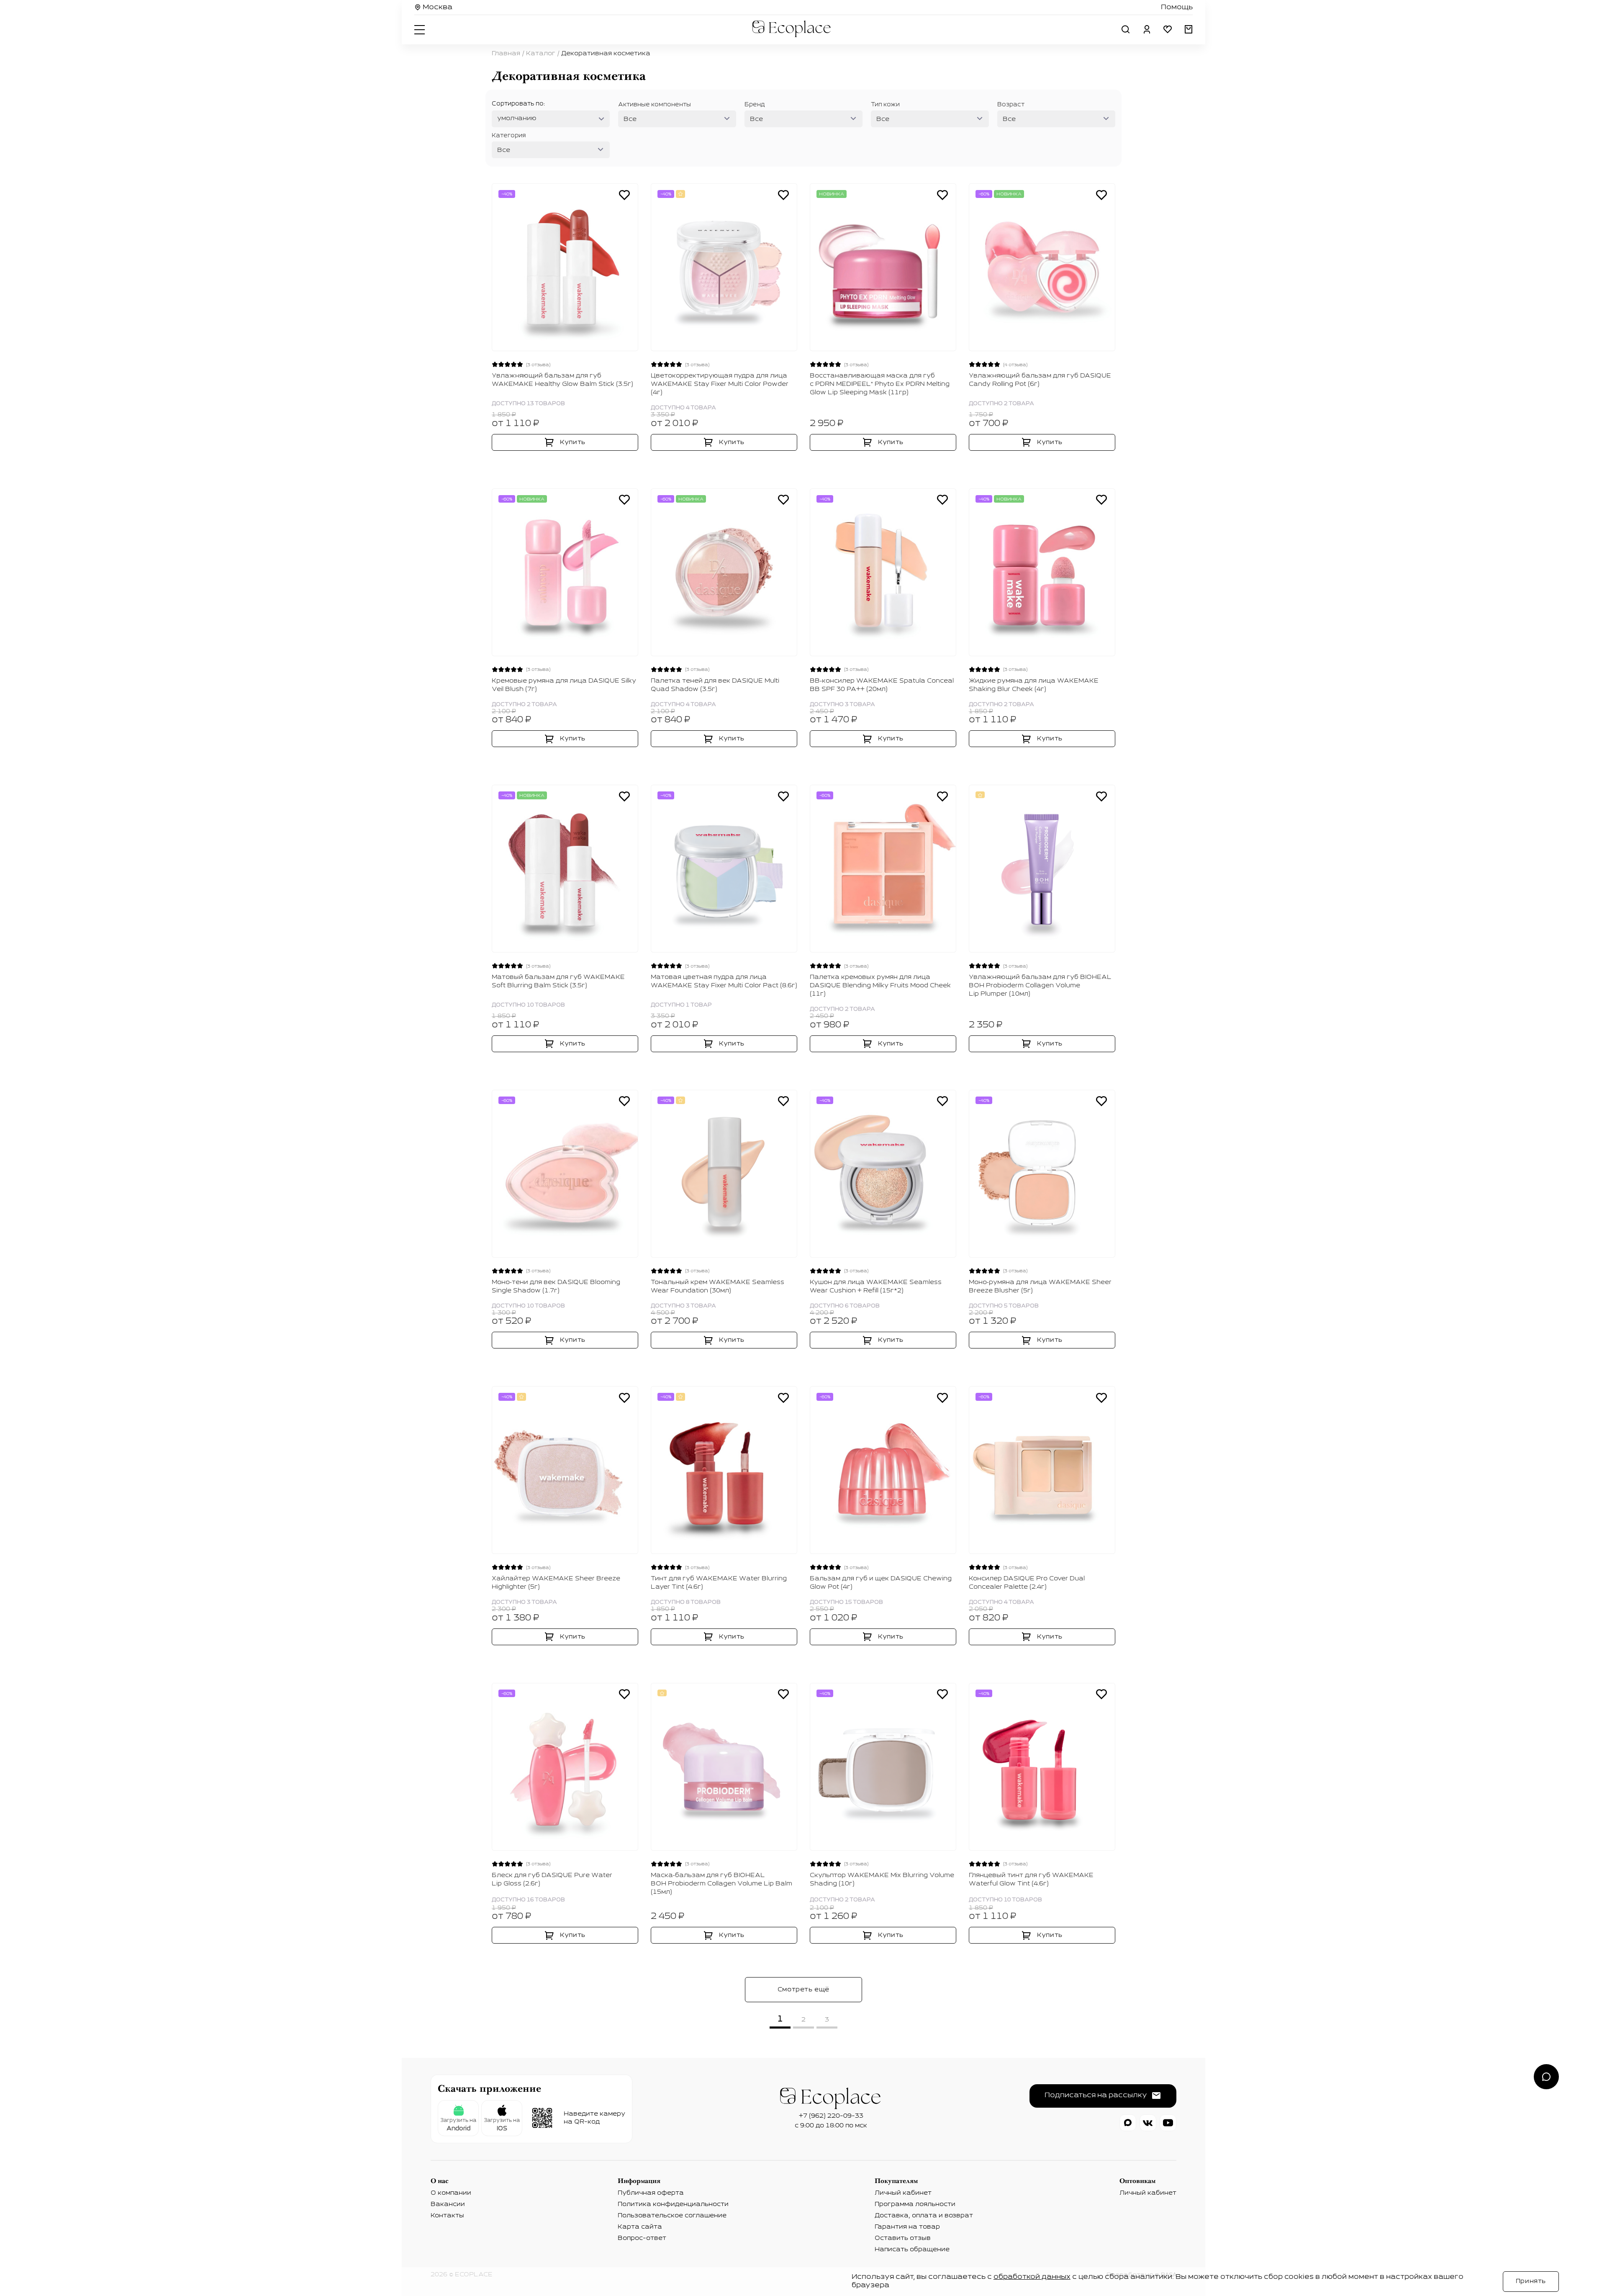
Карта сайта (640, 2227)
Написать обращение (912, 2250)
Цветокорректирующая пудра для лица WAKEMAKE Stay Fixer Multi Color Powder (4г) (720, 384)
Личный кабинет (903, 2193)
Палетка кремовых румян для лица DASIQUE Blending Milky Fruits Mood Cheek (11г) (880, 986)
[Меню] (421, 29)
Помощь (1177, 8)
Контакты (447, 2216)
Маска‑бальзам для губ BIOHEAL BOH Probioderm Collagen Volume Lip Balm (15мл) (721, 1884)
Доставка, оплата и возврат (924, 2216)
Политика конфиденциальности (673, 2204)
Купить (573, 442)
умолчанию (517, 118)
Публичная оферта (651, 2193)
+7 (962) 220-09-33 (831, 2116)
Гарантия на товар (907, 2227)
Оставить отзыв (903, 2238)
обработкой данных (1032, 2277)
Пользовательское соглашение (672, 2216)
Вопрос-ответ (642, 2238)
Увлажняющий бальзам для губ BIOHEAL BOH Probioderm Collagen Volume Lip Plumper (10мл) (1040, 986)
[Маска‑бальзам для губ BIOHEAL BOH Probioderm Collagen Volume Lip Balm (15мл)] (724, 1767)
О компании (451, 2193)
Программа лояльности (915, 2204)
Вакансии (448, 2204)
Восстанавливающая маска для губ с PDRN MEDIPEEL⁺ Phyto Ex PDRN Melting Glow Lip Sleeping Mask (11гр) (880, 384)
